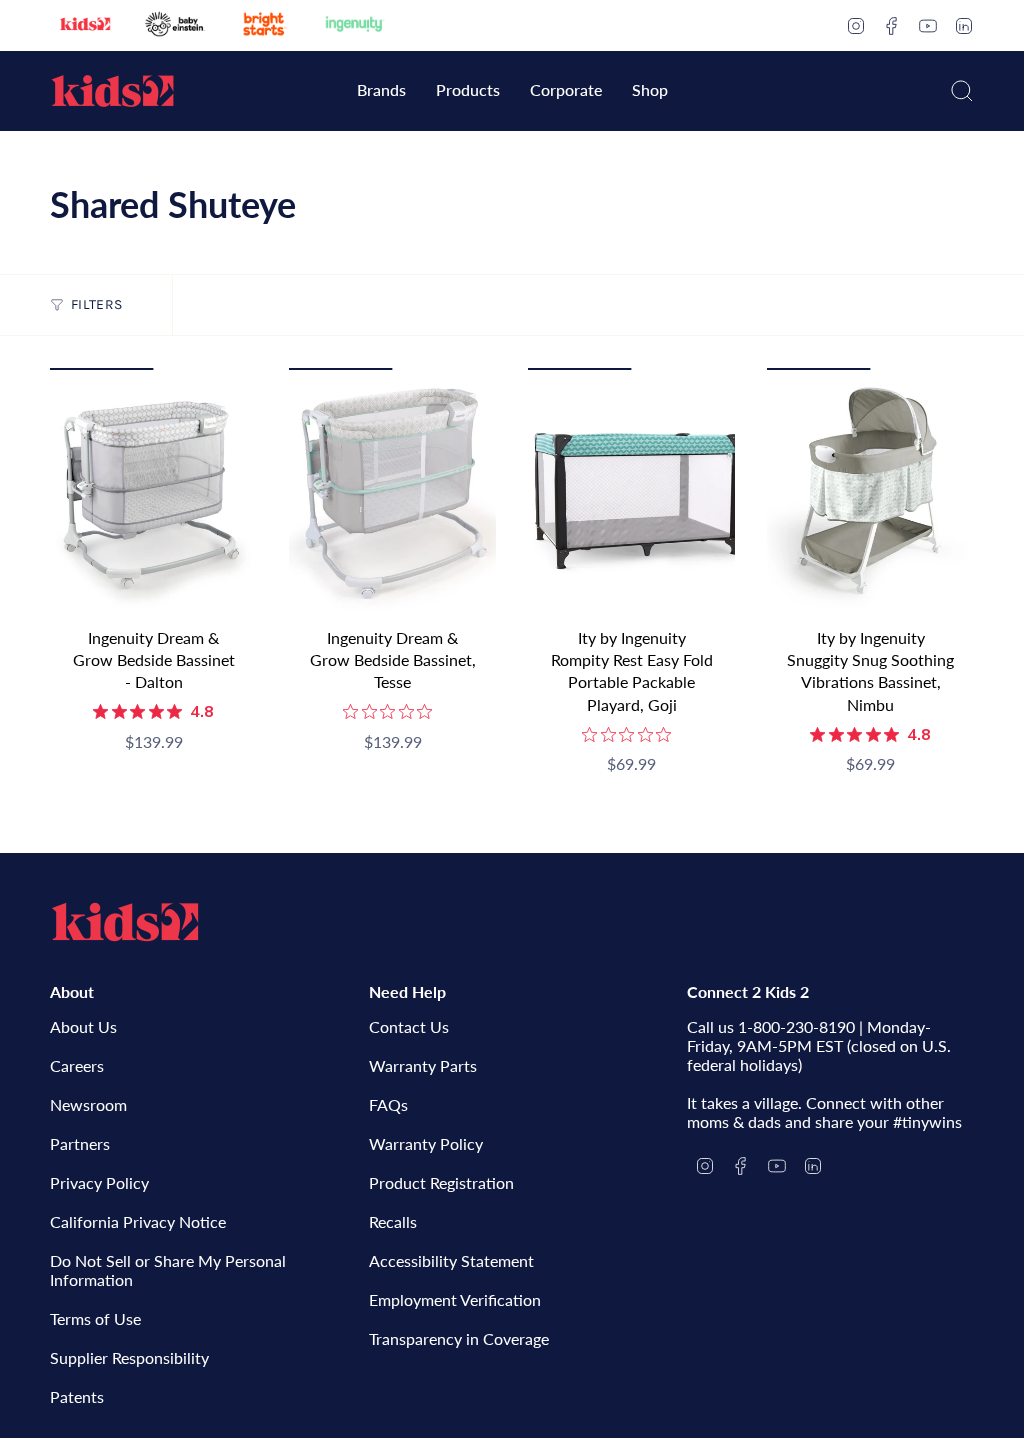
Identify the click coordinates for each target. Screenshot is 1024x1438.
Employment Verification (455, 1299)
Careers (77, 1065)
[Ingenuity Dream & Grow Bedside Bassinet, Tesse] (392, 492)
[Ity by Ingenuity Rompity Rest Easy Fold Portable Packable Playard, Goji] (631, 492)
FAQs (388, 1104)
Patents (77, 1396)
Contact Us (409, 1026)
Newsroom (88, 1104)
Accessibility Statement (451, 1260)
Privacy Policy (99, 1182)
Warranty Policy (426, 1143)
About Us (83, 1026)
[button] (381, 91)
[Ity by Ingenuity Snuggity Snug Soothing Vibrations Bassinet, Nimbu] (870, 492)
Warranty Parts (423, 1065)
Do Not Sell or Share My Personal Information (168, 1270)
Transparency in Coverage (459, 1338)
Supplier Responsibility (129, 1357)
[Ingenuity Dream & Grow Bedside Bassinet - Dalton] (153, 492)
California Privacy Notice (138, 1221)
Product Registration (441, 1182)
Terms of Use (95, 1318)
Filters (96, 304)
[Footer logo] (125, 922)
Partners (80, 1143)
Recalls (393, 1221)
